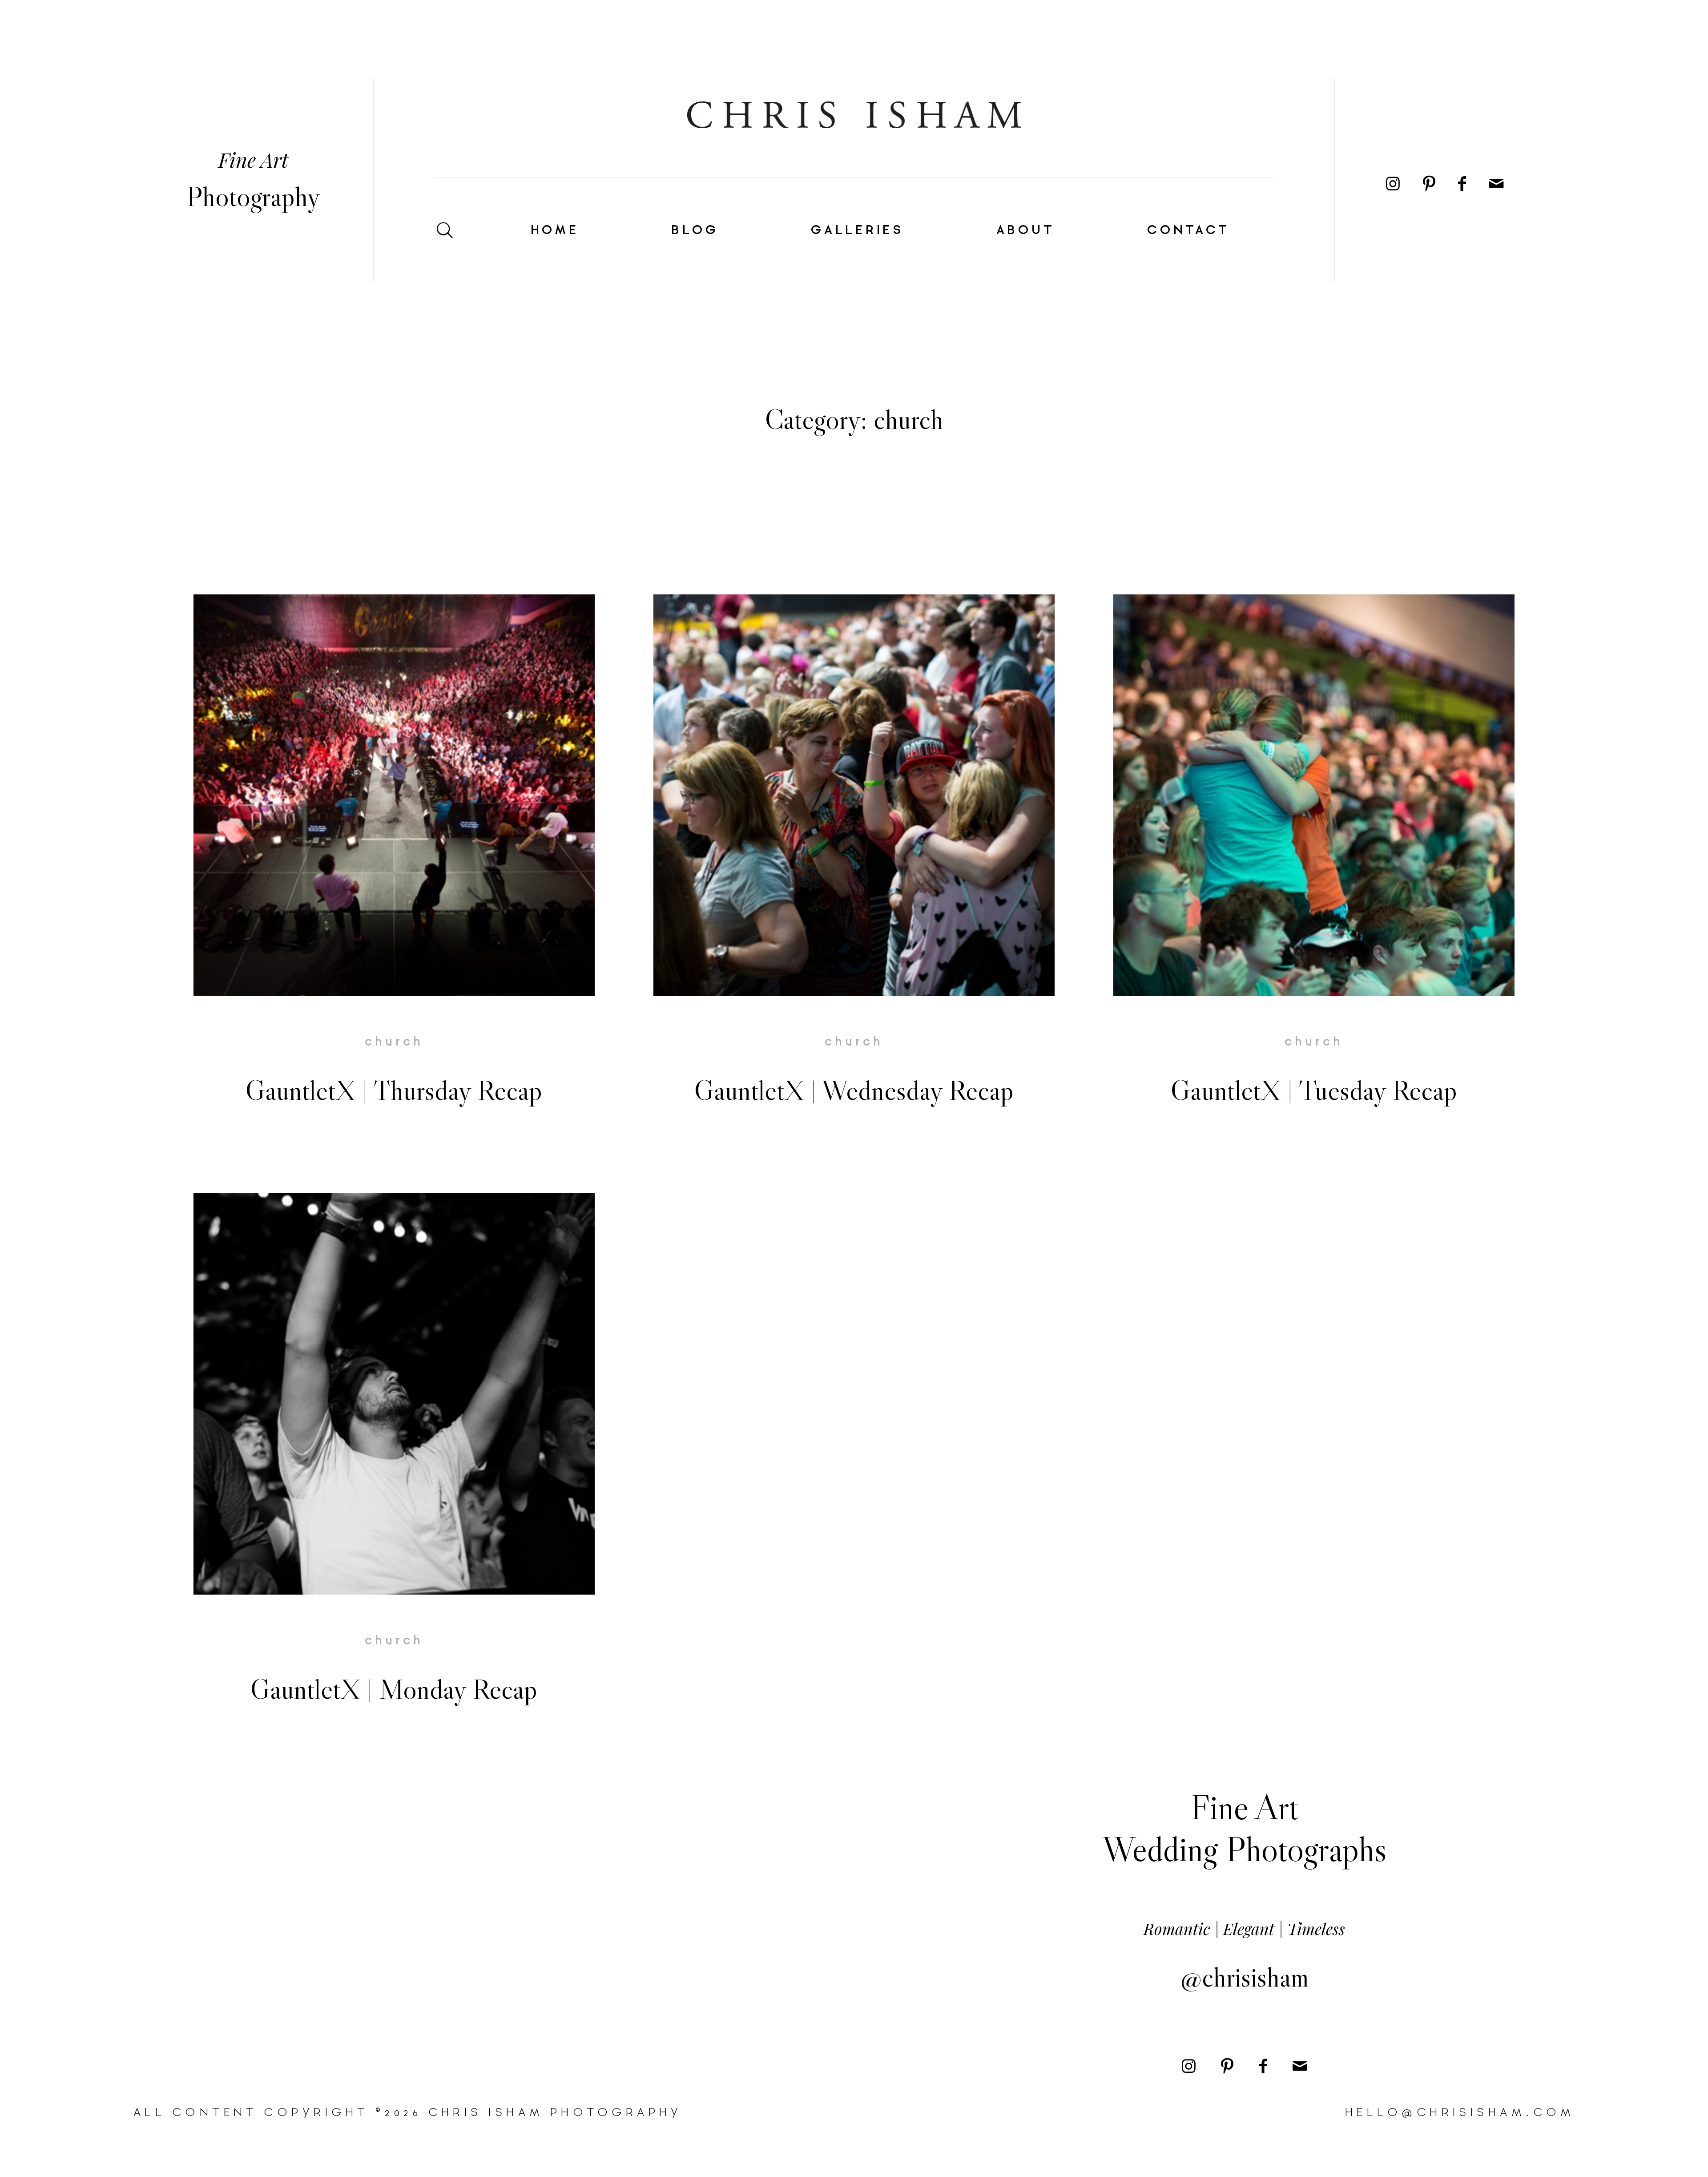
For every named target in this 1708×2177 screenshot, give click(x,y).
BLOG (693, 230)
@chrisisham (1245, 1977)
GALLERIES (856, 230)
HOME (553, 230)
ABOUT (1024, 230)
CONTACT (1187, 230)
